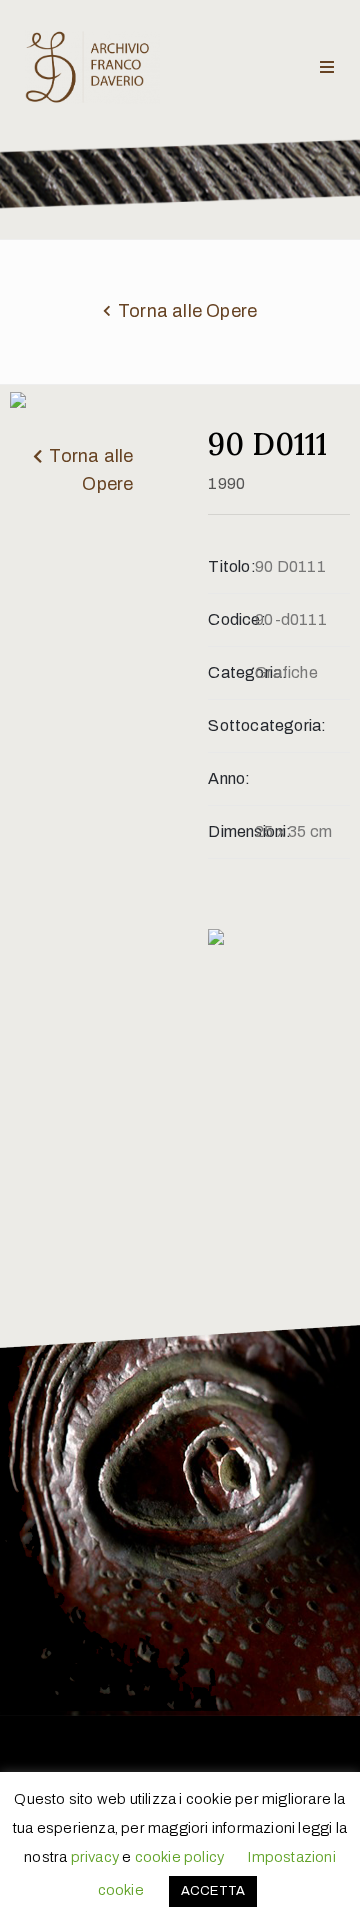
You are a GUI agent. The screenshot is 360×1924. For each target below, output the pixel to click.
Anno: (229, 778)
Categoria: (231, 672)
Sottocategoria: (231, 725)
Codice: (231, 619)
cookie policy (180, 1857)
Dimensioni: (231, 831)
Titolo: (231, 566)
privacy (95, 1857)
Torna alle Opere (187, 311)
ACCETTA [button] (213, 1891)
